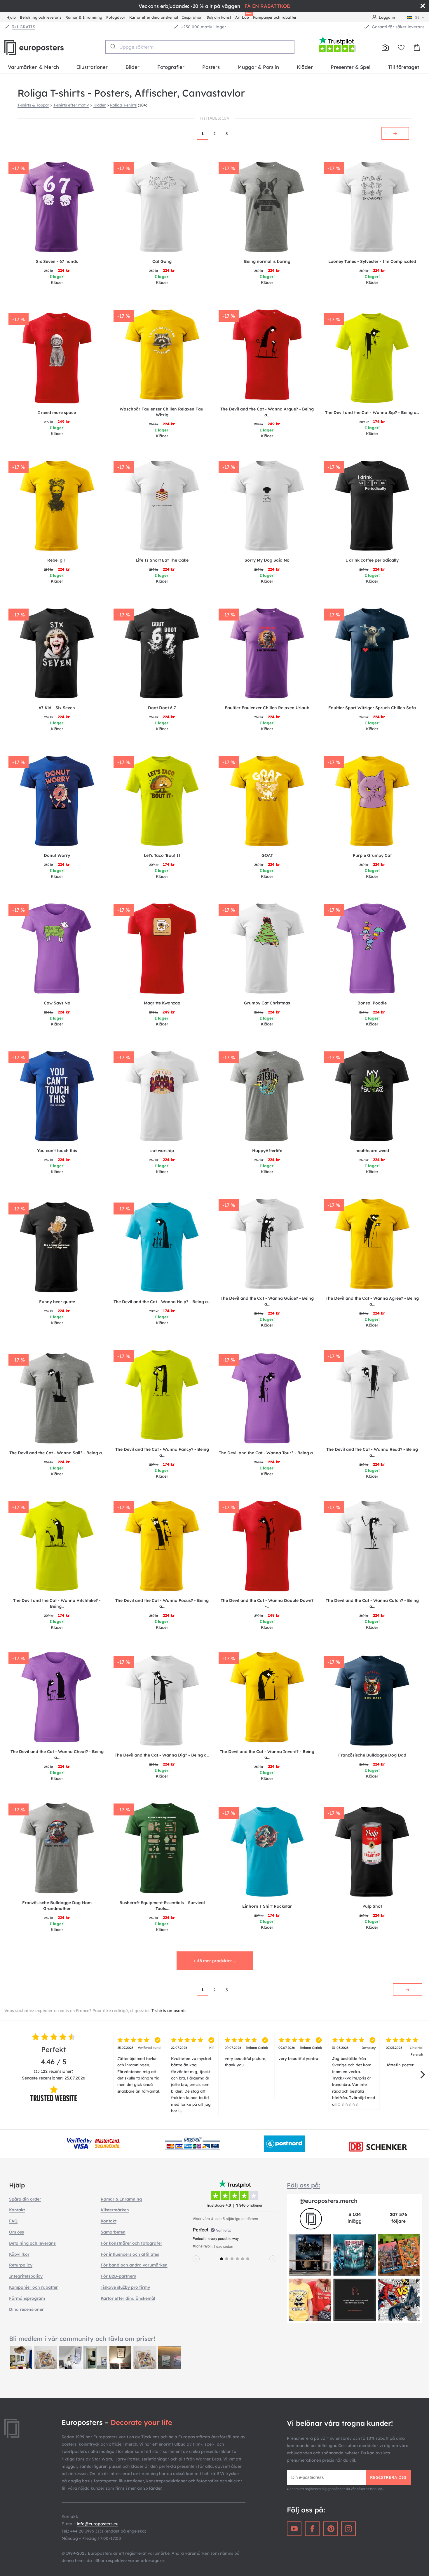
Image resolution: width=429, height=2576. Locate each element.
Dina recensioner (26, 2309)
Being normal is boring (267, 261)
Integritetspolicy (26, 2276)
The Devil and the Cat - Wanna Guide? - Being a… (267, 1301)
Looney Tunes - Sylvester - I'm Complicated (372, 261)
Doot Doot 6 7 (162, 708)
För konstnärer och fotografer (131, 2243)
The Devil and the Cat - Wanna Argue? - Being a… (267, 412)
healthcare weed (372, 1151)
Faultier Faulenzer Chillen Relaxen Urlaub (267, 708)
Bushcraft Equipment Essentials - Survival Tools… (162, 1906)
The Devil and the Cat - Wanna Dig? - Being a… (162, 1755)
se (417, 17)
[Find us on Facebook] (312, 2529)
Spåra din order (25, 2199)
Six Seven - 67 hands (57, 261)
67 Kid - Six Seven (57, 708)
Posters (211, 67)
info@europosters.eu (97, 2524)
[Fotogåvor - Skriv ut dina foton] (385, 48)
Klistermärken (115, 2210)
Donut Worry (57, 855)
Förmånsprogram (27, 2298)
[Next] (422, 2075)
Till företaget (404, 67)
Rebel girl (57, 560)
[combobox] (200, 47)
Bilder (132, 67)
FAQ (13, 2221)
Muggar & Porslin (258, 67)
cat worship (162, 1151)
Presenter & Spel (350, 67)
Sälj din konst (219, 17)
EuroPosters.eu (44, 48)
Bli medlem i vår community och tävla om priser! (82, 2339)
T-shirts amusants (169, 2011)
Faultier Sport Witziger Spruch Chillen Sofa (372, 708)
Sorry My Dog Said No (267, 560)
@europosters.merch (328, 2201)
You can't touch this (57, 1151)
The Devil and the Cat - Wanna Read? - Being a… (372, 1452)
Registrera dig (388, 2477)
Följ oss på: (304, 2185)
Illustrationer (92, 67)
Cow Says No (57, 1003)
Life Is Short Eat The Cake (162, 560)
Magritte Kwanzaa (162, 1003)
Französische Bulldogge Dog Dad (372, 1755)
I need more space (57, 413)
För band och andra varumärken (134, 2265)
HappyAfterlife (267, 1151)
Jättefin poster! (407, 2056)
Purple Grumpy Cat (372, 855)
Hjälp (11, 17)
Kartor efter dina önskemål (154, 17)
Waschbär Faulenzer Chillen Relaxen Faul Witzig (162, 412)
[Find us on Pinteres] (330, 2529)
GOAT (267, 855)
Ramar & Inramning (84, 17)
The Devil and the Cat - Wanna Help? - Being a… (162, 1302)
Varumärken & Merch (33, 67)
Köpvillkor (19, 2254)
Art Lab (243, 16)
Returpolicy (21, 2265)
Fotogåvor (116, 17)
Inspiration (192, 17)
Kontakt (17, 2210)
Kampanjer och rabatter (275, 17)
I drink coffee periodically (372, 560)
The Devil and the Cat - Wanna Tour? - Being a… (267, 1453)
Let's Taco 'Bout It (162, 855)
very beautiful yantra (300, 2053)
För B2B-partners (118, 2276)
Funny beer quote (57, 1302)
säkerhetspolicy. (370, 2489)
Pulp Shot (372, 1906)
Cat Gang (162, 261)
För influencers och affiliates (130, 2254)
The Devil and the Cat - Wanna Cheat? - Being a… (57, 1754)
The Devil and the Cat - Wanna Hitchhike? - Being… (57, 1603)
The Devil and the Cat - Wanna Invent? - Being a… (267, 1754)
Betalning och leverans (41, 17)
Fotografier (171, 67)
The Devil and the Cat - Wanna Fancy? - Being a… (162, 1452)
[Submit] (113, 46)
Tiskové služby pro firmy (125, 2287)
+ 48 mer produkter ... (215, 1961)
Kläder (305, 67)
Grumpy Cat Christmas (267, 1003)
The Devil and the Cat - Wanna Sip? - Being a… (372, 413)
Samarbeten (113, 2232)
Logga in (387, 17)
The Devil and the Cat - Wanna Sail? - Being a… (57, 1453)
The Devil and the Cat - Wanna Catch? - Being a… (372, 1603)
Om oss (16, 2232)
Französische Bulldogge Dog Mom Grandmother (57, 1906)
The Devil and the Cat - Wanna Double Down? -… (267, 1603)
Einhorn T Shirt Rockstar (267, 1906)
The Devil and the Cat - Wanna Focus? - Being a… (162, 1603)
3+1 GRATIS (24, 27)
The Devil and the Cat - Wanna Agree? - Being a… (372, 1301)
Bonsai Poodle (372, 1003)
